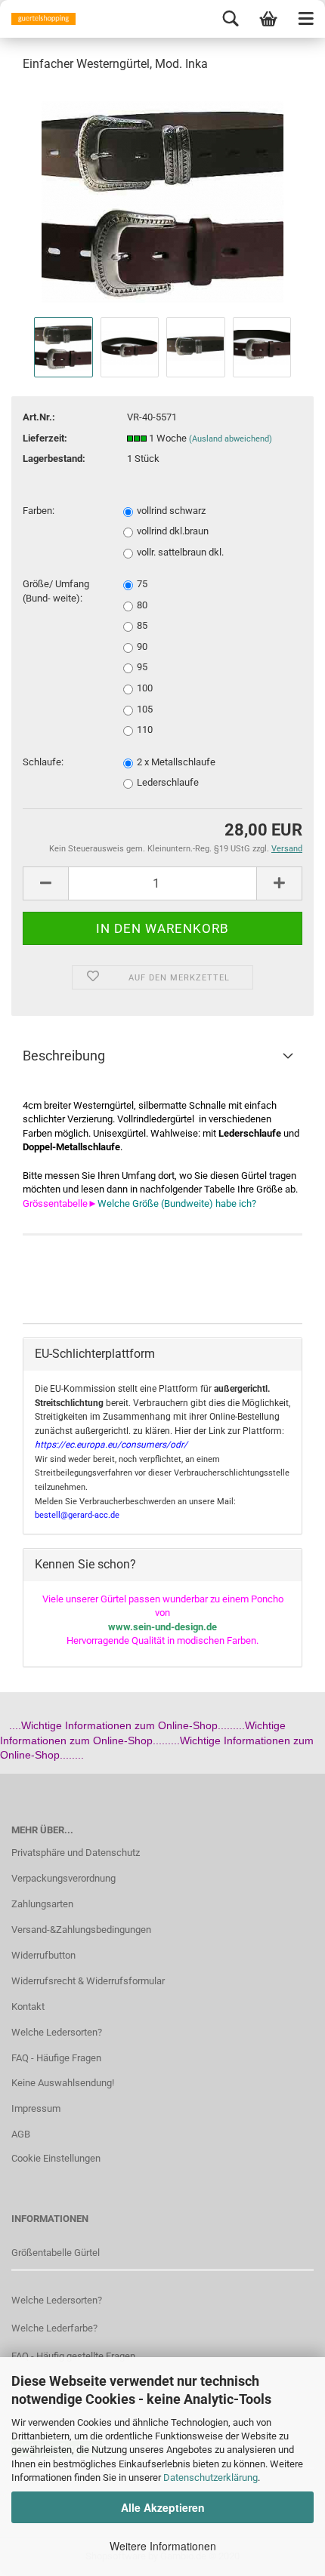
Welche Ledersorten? (57, 2032)
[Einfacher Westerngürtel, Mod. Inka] (162, 199)
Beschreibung (64, 1056)
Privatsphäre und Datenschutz (76, 1853)
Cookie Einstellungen (56, 2158)
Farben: (39, 511)
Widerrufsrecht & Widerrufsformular (88, 1981)
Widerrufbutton (43, 1955)
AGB (21, 2134)
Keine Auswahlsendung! (63, 2083)
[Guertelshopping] (38, 19)
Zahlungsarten (42, 1904)
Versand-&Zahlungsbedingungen (81, 1930)
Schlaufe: (43, 762)
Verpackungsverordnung (63, 1878)
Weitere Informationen (163, 2546)
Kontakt (28, 2007)
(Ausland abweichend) (231, 439)
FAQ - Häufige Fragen (56, 2058)
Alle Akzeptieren (163, 2507)
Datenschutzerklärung (210, 2478)
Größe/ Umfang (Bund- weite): (56, 591)
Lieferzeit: (45, 438)
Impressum (36, 2108)
